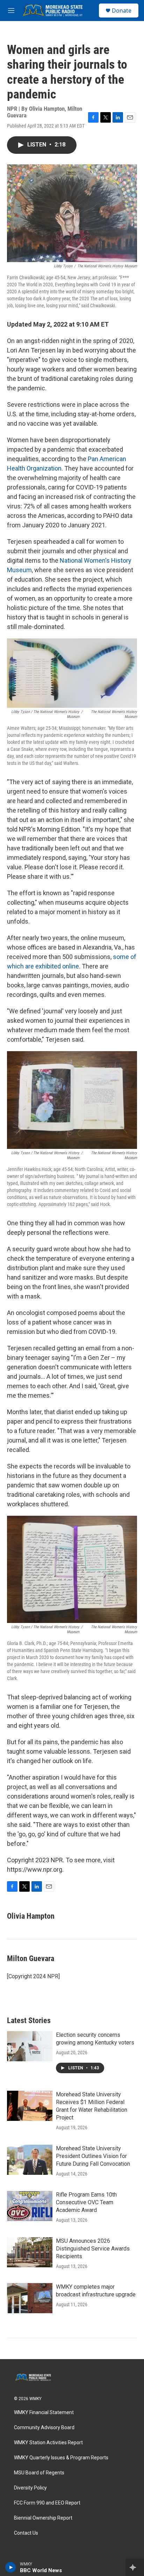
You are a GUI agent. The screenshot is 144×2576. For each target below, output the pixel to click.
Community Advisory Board (44, 2428)
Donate (122, 11)
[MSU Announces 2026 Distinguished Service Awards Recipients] (30, 2252)
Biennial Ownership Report (43, 2518)
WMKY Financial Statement (44, 2413)
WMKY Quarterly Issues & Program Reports (61, 2458)
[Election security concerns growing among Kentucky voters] (30, 2046)
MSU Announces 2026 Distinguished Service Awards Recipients (93, 2249)
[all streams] (135, 2567)
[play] (11, 2567)
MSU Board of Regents (39, 2473)
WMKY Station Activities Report (48, 2443)
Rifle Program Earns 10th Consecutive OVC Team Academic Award (86, 2202)
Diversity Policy (30, 2488)
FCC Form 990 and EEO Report (47, 2503)
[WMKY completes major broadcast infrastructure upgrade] (30, 2298)
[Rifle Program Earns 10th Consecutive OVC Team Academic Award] (30, 2206)
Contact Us (26, 2533)
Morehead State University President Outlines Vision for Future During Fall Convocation (93, 2156)
